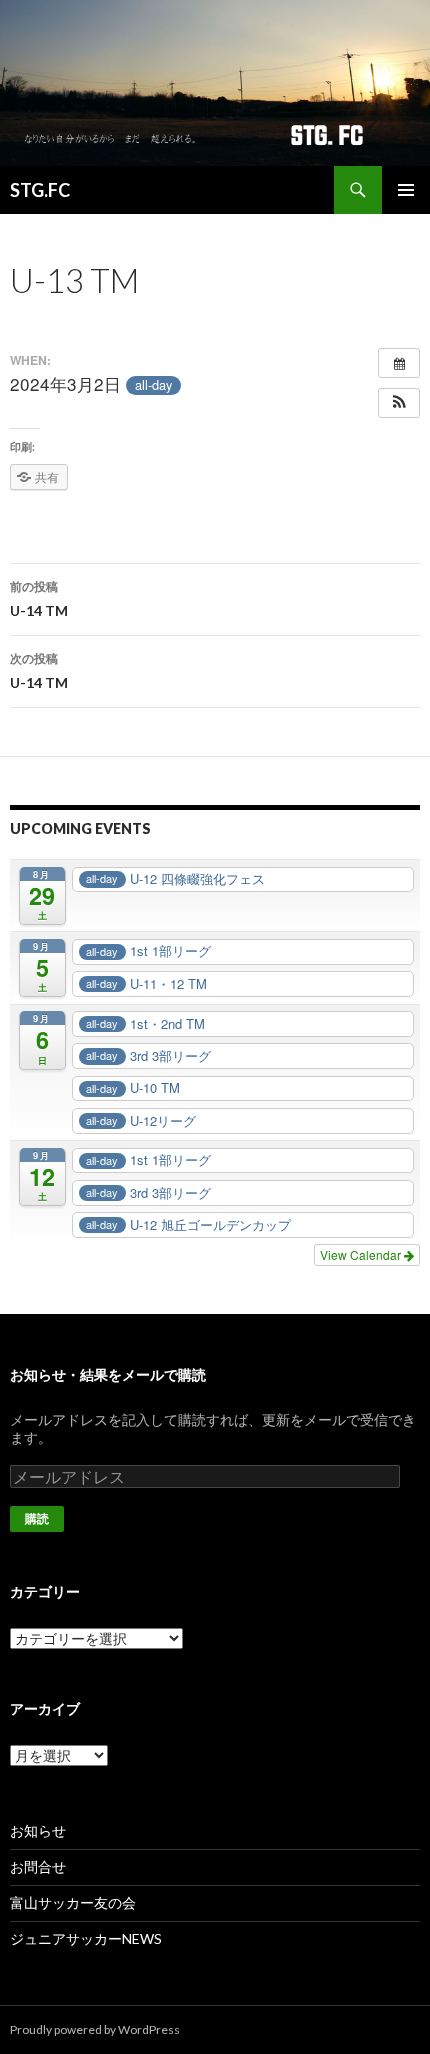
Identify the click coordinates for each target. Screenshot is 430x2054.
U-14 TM (39, 599)
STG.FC (40, 190)
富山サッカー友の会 (73, 1902)
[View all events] (399, 363)
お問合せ (38, 1866)
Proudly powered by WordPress (95, 2029)
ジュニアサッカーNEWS (86, 1938)
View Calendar (362, 1254)
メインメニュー (406, 190)
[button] (399, 403)
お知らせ (38, 1830)
